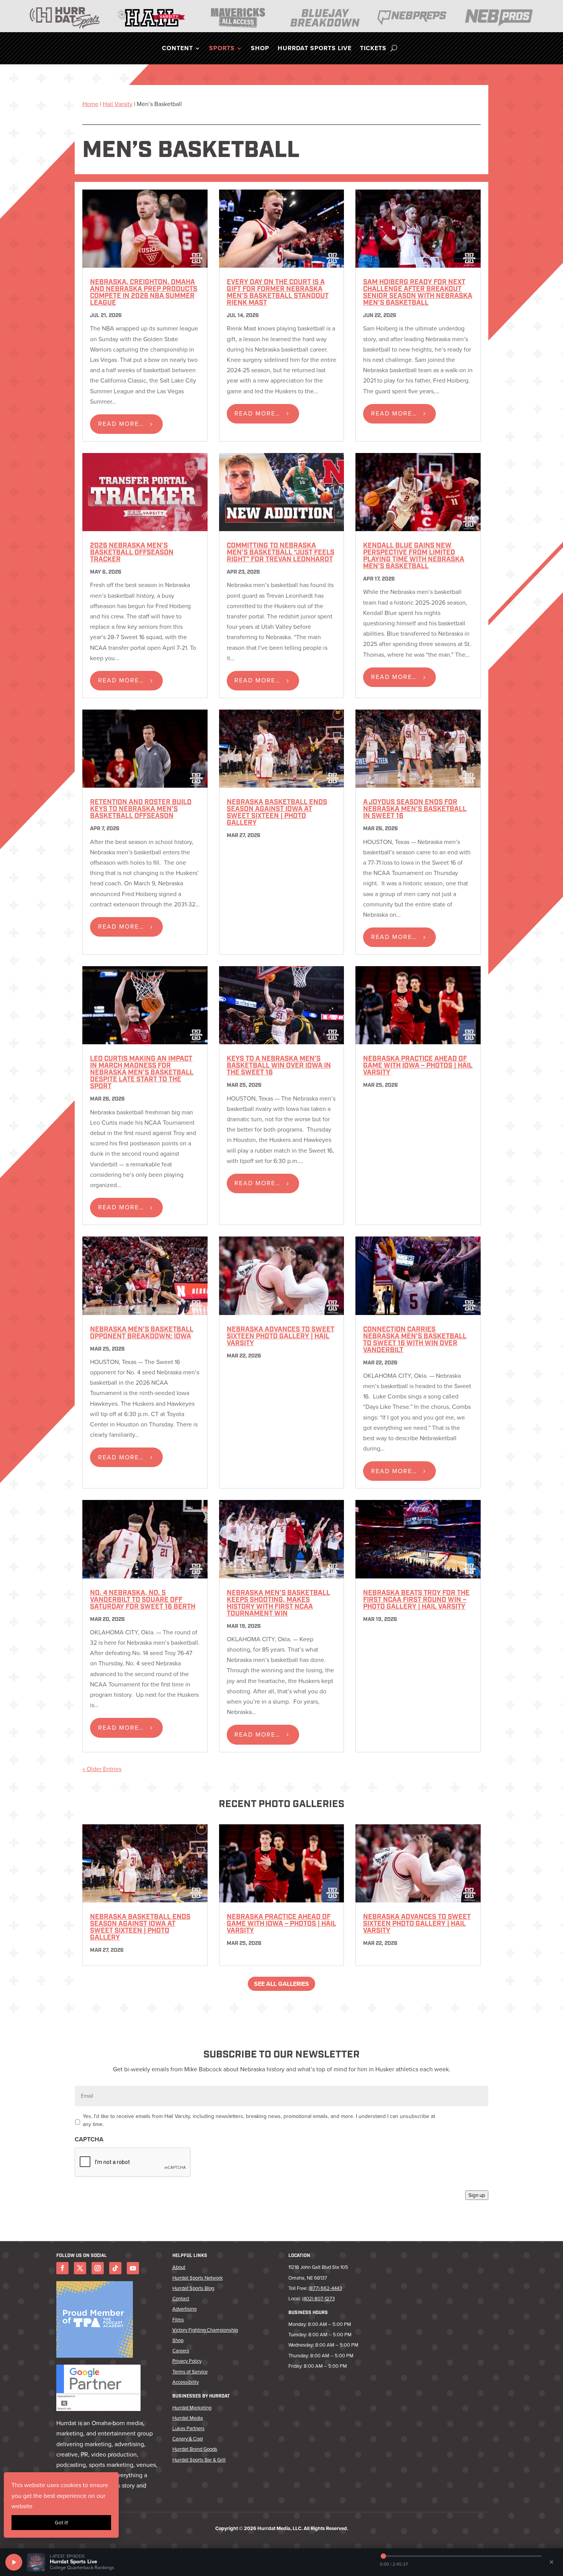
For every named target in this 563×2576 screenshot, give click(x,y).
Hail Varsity (118, 104)
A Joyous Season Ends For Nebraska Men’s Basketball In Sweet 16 (415, 810)
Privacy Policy (187, 2361)
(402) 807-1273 (318, 2299)
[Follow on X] (80, 2268)
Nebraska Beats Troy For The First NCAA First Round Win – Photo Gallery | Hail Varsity (416, 1600)
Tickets (373, 49)
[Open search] (394, 48)
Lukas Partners (188, 2428)
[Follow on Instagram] (98, 2268)
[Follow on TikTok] (115, 2268)
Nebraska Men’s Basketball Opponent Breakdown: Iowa (142, 1333)
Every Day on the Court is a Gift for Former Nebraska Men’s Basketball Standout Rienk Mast (278, 293)
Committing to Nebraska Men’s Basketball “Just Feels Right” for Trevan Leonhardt (281, 553)
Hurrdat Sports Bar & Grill (199, 2460)
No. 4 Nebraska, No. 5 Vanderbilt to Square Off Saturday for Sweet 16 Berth (143, 1600)
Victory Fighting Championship (205, 2330)
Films (178, 2320)
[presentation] (133, 2162)
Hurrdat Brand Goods (195, 2449)
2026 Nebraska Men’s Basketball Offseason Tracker (132, 553)
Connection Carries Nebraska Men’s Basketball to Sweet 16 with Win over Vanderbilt (415, 1340)
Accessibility (186, 2382)
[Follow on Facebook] (62, 2268)
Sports (222, 49)
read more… (121, 424)
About (179, 2267)
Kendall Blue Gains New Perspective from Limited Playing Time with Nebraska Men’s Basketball (414, 556)
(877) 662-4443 (325, 2288)
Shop (260, 49)
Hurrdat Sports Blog (193, 2288)
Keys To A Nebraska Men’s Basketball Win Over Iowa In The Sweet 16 (279, 1066)
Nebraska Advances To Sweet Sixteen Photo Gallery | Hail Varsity (281, 1337)
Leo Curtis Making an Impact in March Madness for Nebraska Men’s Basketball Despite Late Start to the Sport (142, 1073)
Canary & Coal (188, 2439)
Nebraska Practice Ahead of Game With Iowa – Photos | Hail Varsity (418, 1066)
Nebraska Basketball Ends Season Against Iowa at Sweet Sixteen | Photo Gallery (277, 813)
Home (90, 104)
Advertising (184, 2309)
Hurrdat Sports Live (315, 49)
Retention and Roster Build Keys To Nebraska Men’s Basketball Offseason (141, 810)
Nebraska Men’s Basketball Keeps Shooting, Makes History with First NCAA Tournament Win (278, 1604)
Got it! (61, 2523)
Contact (181, 2299)
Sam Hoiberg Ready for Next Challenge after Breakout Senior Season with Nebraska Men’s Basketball (418, 293)
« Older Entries (102, 1769)
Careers (181, 2351)
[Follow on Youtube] (133, 2268)
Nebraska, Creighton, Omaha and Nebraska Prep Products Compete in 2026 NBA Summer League (144, 293)
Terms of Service (190, 2372)
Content (178, 49)
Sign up (477, 2195)
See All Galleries (281, 1984)
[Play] (14, 2562)
